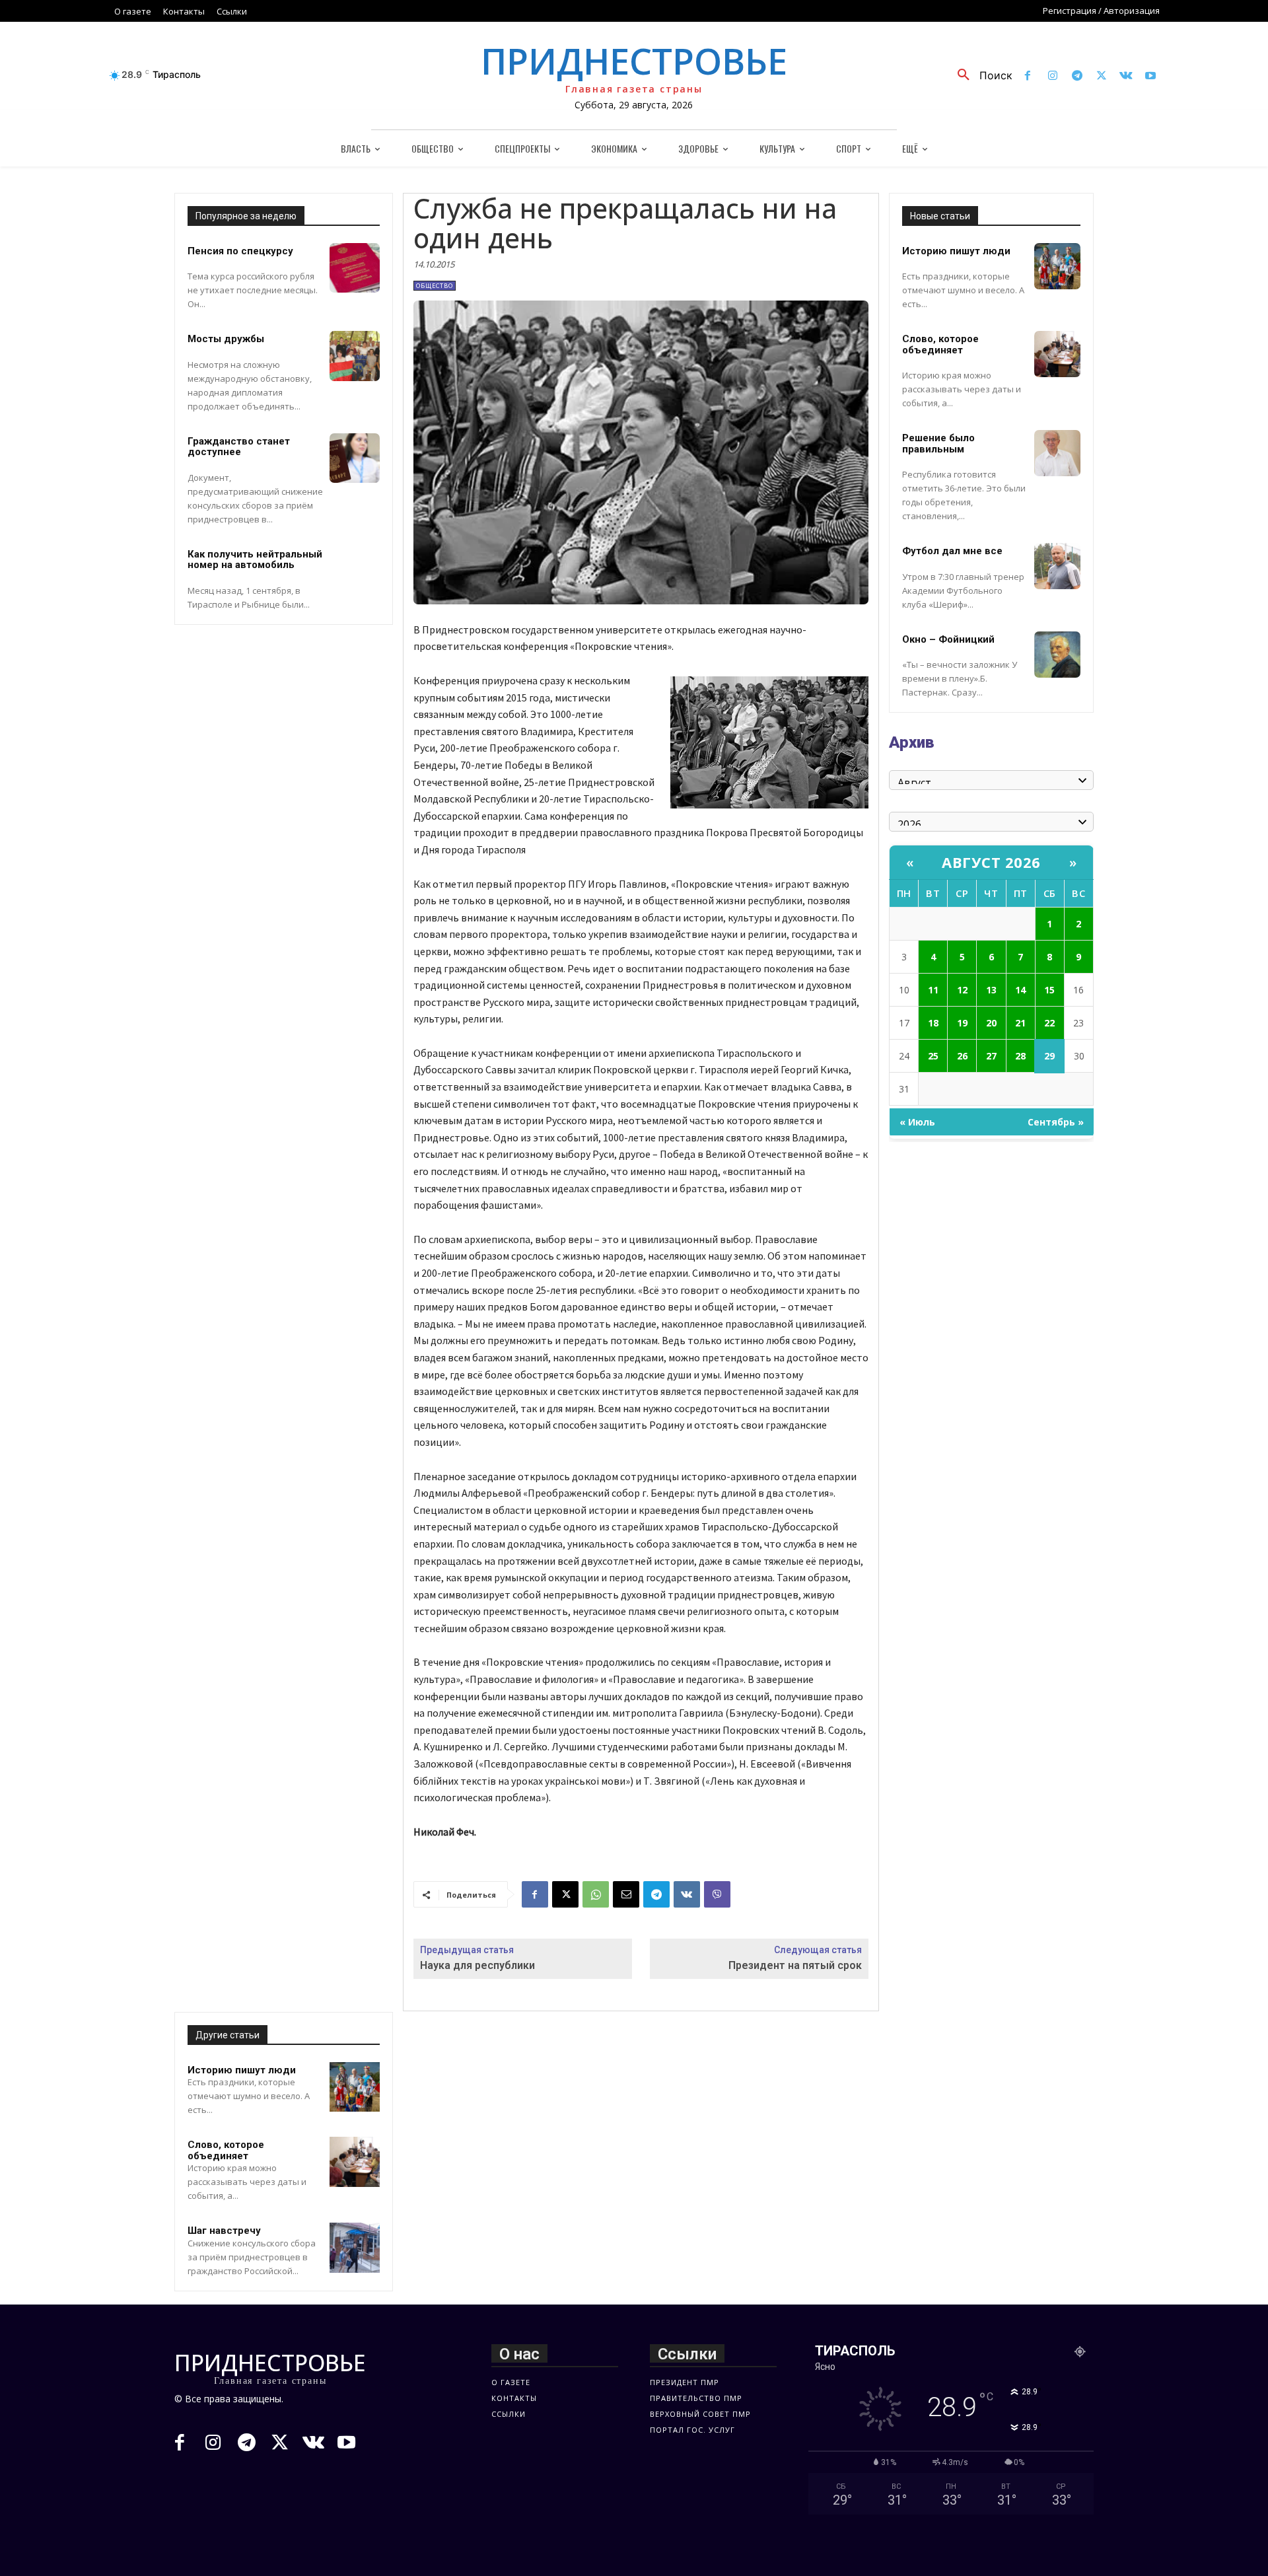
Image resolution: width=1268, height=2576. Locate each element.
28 (1020, 1056)
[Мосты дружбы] (355, 356)
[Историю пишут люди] (355, 2087)
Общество (435, 286)
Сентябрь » (1056, 1122)
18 (933, 1023)
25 (933, 1056)
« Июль (917, 1122)
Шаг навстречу (224, 2231)
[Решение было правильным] (1057, 453)
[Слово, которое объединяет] (355, 2162)
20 (991, 1023)
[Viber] (717, 1894)
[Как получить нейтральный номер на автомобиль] (355, 571)
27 (991, 1056)
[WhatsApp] (596, 1894)
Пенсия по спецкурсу (240, 251)
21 (1020, 1023)
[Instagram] (1052, 76)
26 (962, 1056)
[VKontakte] (1126, 76)
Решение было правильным (938, 444)
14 (1020, 990)
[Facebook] (1028, 76)
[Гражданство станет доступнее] (355, 458)
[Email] (626, 1894)
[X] (1101, 76)
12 (962, 990)
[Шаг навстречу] (355, 2248)
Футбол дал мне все (952, 551)
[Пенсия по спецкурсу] (355, 268)
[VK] (687, 1894)
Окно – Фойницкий (948, 639)
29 (1049, 1056)
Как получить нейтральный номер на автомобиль (255, 560)
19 (962, 1023)
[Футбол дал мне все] (1057, 566)
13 (991, 990)
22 (1049, 1023)
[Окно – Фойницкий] (1057, 655)
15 (1049, 990)
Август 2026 (991, 862)
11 (933, 990)
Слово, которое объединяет (226, 2150)
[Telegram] (1077, 76)
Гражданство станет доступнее (239, 447)
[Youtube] (1151, 76)
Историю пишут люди (242, 2070)
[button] (980, 75)
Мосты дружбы (226, 339)
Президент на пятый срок (795, 1965)
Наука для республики (477, 1965)
